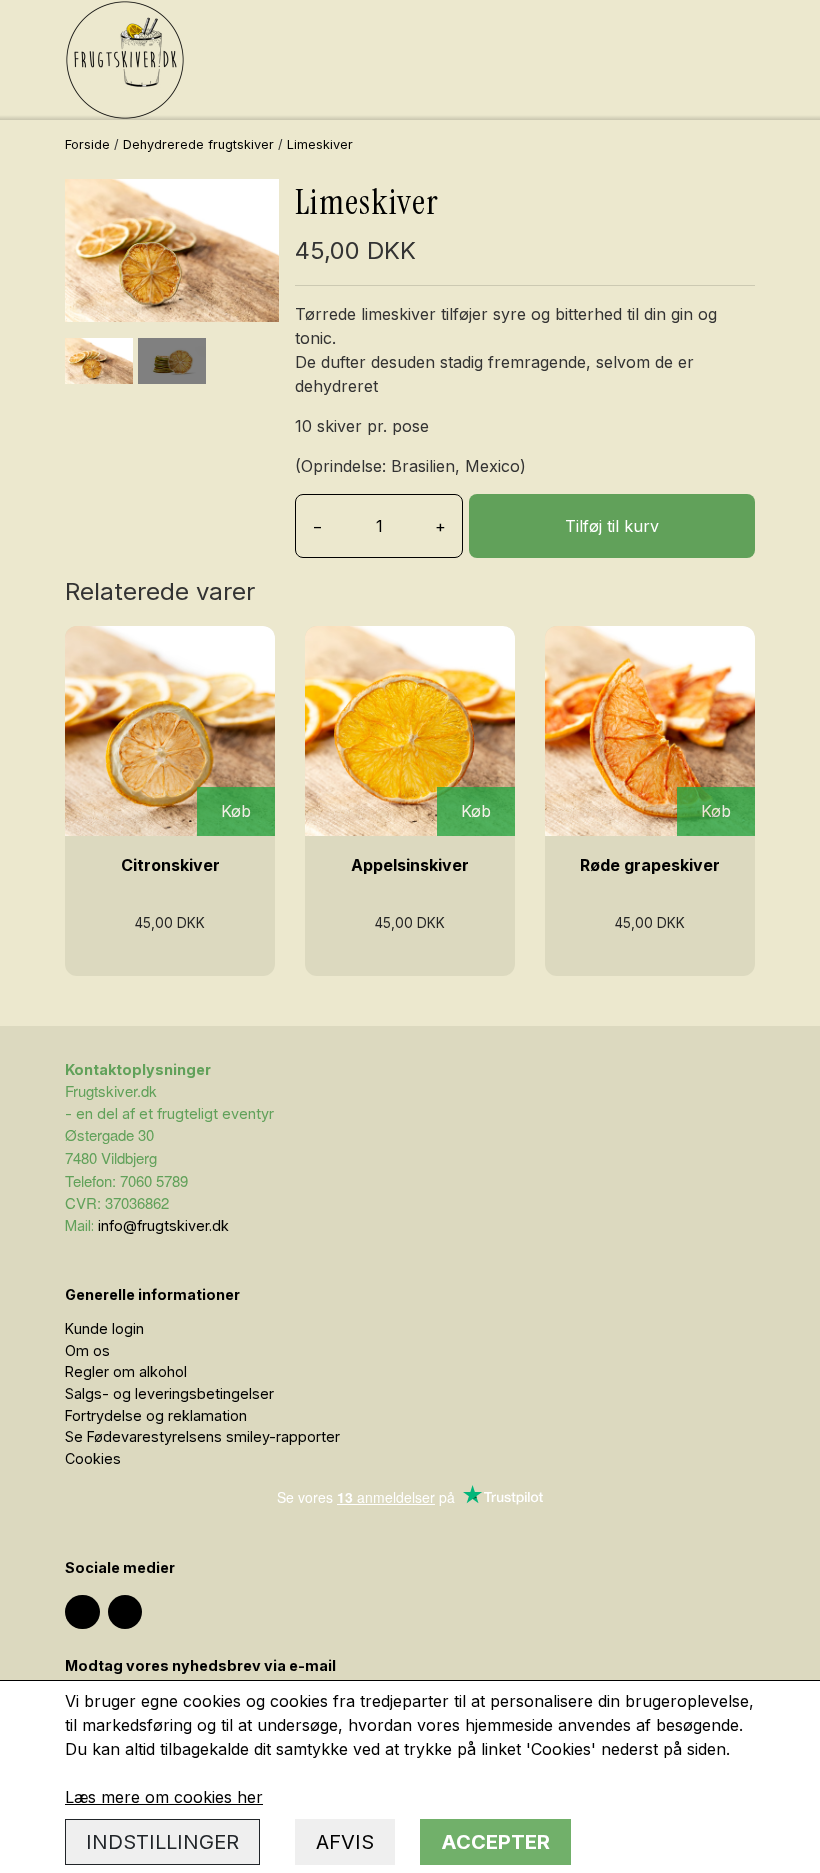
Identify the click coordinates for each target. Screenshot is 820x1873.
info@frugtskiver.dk (163, 1225)
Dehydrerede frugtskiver (198, 144)
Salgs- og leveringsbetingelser (169, 1393)
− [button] (317, 526)
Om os (87, 1350)
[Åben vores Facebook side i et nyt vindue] (125, 1612)
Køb (236, 811)
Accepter (495, 1842)
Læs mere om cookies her (164, 1797)
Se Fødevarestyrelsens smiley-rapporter (202, 1436)
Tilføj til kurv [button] (612, 526)
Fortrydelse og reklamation (156, 1415)
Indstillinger (162, 1842)
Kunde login (104, 1328)
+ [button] (440, 526)
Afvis (345, 1842)
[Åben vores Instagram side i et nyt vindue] (82, 1612)
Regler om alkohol (126, 1371)
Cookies (93, 1458)
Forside (87, 144)
